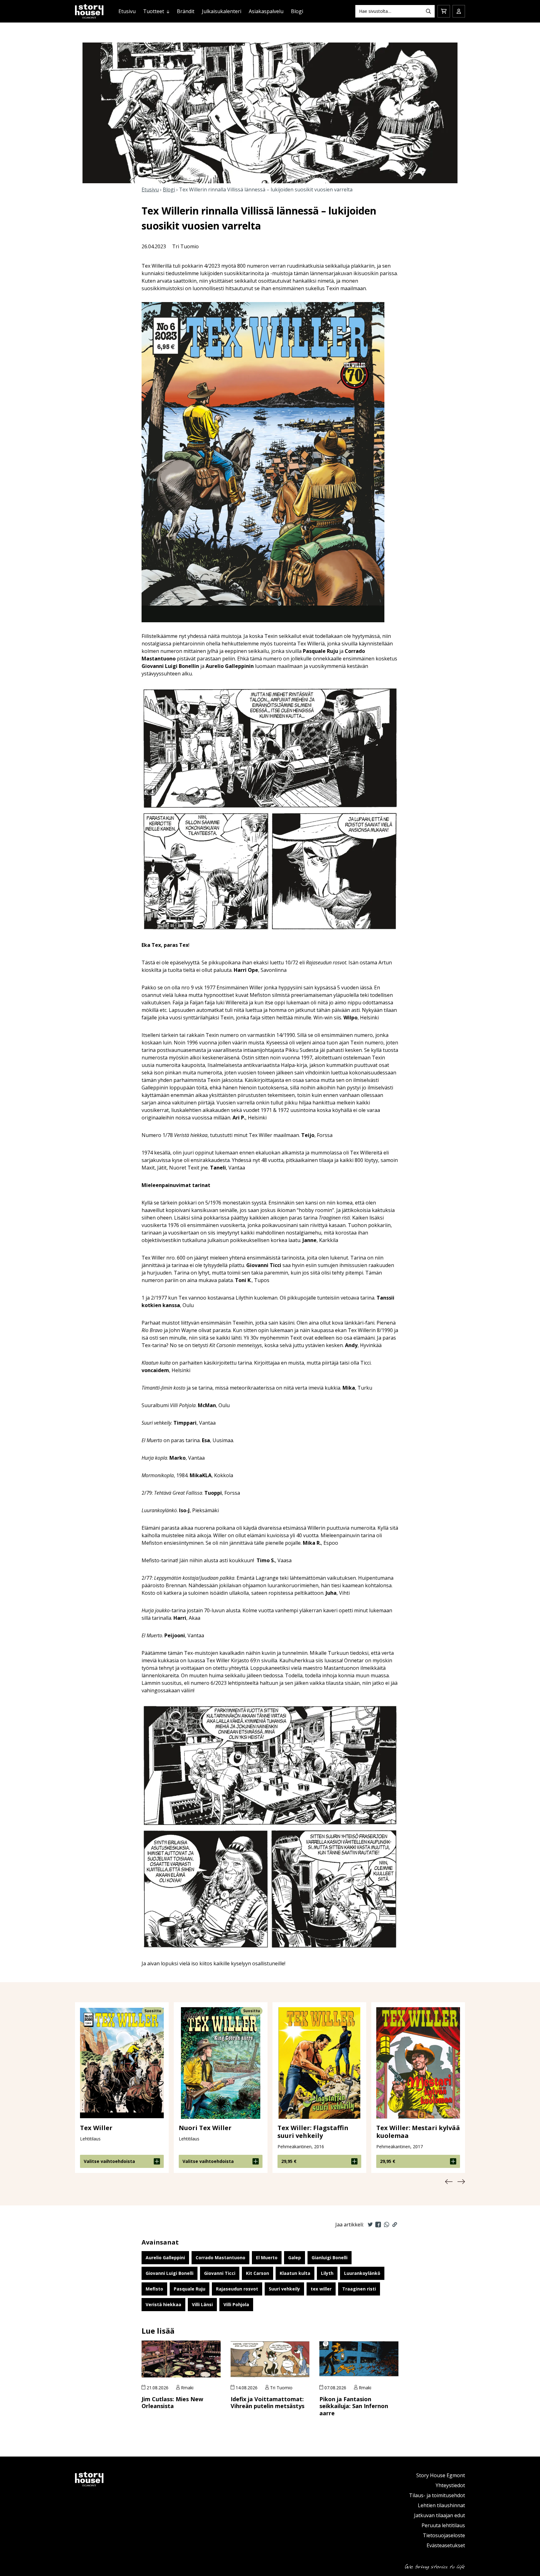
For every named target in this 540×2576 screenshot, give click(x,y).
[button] (449, 2182)
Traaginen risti (359, 2289)
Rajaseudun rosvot (237, 2289)
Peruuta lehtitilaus (443, 2525)
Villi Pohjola (236, 2304)
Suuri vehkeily (284, 2289)
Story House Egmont (441, 2475)
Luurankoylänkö (362, 2273)
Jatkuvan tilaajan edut (440, 2515)
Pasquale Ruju (190, 2289)
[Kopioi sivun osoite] (395, 2225)
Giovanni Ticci (220, 2273)
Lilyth (327, 2273)
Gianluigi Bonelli (330, 2258)
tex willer (321, 2289)
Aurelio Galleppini (165, 2258)
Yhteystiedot (450, 2485)
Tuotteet (154, 11)
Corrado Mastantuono (220, 2258)
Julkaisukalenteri (222, 11)
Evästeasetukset (446, 2545)
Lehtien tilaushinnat (441, 2505)
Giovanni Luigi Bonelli (170, 2273)
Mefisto (154, 2289)
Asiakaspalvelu (266, 11)
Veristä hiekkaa (163, 2304)
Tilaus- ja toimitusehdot (437, 2495)
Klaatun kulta (295, 2273)
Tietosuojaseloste (444, 2535)
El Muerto (267, 2258)
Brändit (186, 11)
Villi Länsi (202, 2304)
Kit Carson (257, 2273)
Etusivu (127, 11)
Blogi (297, 11)
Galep (295, 2258)
